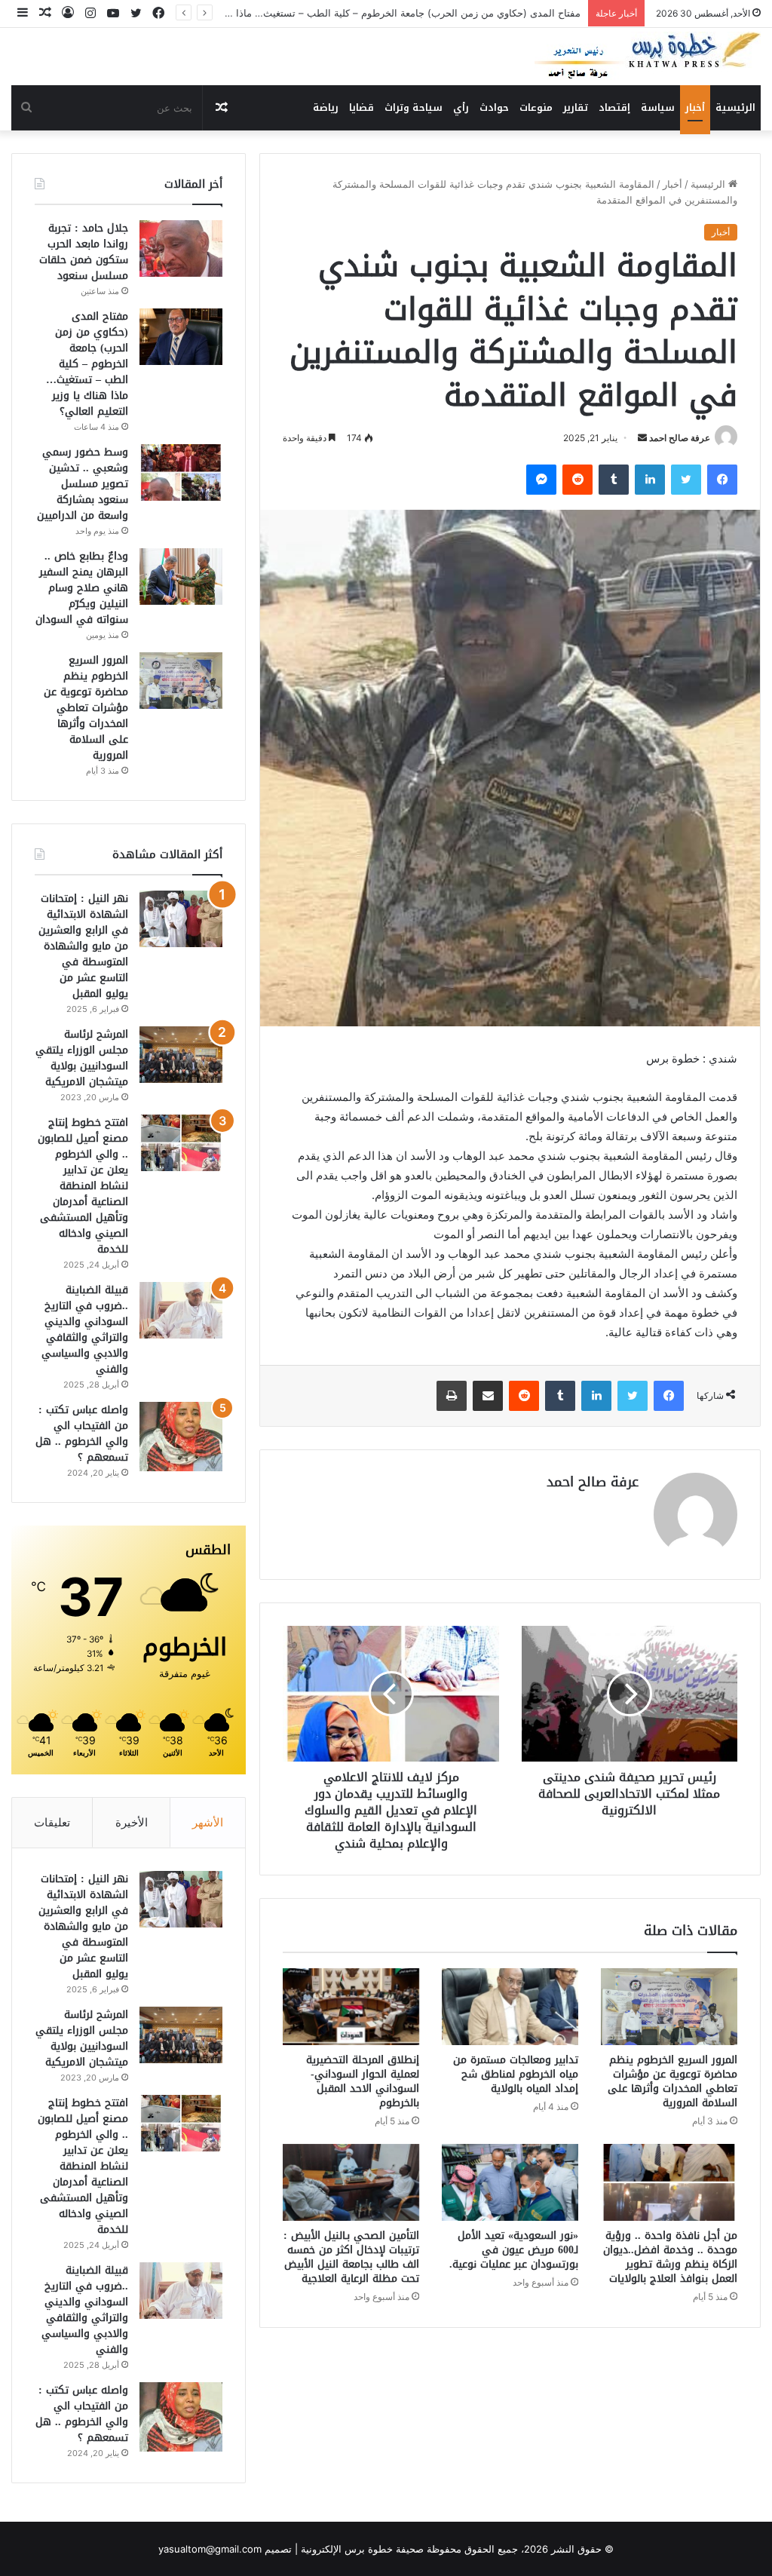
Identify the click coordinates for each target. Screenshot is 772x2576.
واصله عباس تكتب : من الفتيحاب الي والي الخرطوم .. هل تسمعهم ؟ (82, 1434)
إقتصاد (614, 107)
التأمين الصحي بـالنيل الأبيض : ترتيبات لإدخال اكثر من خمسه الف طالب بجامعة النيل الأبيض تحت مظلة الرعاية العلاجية (351, 2257)
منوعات (536, 107)
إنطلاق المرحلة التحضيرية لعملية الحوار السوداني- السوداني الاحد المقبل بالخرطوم (363, 2081)
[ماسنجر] (541, 480)
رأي (461, 107)
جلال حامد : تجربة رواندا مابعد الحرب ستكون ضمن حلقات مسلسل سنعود (84, 252)
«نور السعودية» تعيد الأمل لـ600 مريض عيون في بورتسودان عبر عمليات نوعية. (514, 2250)
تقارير (576, 107)
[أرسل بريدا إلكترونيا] (642, 438)
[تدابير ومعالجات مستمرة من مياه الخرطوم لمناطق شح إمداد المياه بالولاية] (510, 2007)
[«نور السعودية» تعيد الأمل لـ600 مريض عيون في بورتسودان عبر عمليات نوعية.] (510, 2182)
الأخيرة (132, 1822)
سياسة (658, 107)
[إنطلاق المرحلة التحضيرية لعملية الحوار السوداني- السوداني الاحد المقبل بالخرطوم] (351, 2007)
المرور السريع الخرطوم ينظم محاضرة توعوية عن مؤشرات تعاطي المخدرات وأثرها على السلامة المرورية (672, 2081)
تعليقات (52, 1822)
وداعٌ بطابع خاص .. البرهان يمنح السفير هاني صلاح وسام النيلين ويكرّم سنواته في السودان (82, 588)
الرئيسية (735, 107)
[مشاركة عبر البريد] (488, 1396)
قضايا (361, 107)
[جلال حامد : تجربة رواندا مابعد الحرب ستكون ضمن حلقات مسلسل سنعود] (181, 248)
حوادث (494, 107)
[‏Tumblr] (614, 480)
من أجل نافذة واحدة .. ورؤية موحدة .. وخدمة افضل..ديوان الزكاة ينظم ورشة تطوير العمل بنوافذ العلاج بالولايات (670, 2257)
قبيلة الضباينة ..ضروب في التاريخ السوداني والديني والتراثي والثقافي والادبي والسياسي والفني (85, 1329)
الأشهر (208, 1822)
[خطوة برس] (648, 57)
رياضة (326, 107)
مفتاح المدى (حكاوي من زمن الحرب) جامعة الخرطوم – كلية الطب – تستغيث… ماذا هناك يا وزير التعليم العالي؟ (87, 364)
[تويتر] (686, 480)
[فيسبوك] (722, 480)
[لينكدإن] (650, 480)
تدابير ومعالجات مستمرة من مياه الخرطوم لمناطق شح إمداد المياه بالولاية (516, 2074)
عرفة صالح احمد (680, 438)
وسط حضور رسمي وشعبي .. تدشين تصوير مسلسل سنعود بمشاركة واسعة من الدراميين (397, 13)
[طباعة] (452, 1396)
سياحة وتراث (414, 107)
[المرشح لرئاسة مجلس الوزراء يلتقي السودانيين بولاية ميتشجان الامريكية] (181, 1055)
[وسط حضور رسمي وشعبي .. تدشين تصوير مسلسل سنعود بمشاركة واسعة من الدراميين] (181, 472)
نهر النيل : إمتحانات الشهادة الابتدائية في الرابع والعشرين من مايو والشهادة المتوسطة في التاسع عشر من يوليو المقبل (83, 946)
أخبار (695, 107)
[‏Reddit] (577, 480)
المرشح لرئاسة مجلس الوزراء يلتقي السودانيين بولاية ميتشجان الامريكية (82, 1058)
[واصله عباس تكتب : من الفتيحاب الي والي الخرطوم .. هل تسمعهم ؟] (181, 1437)
